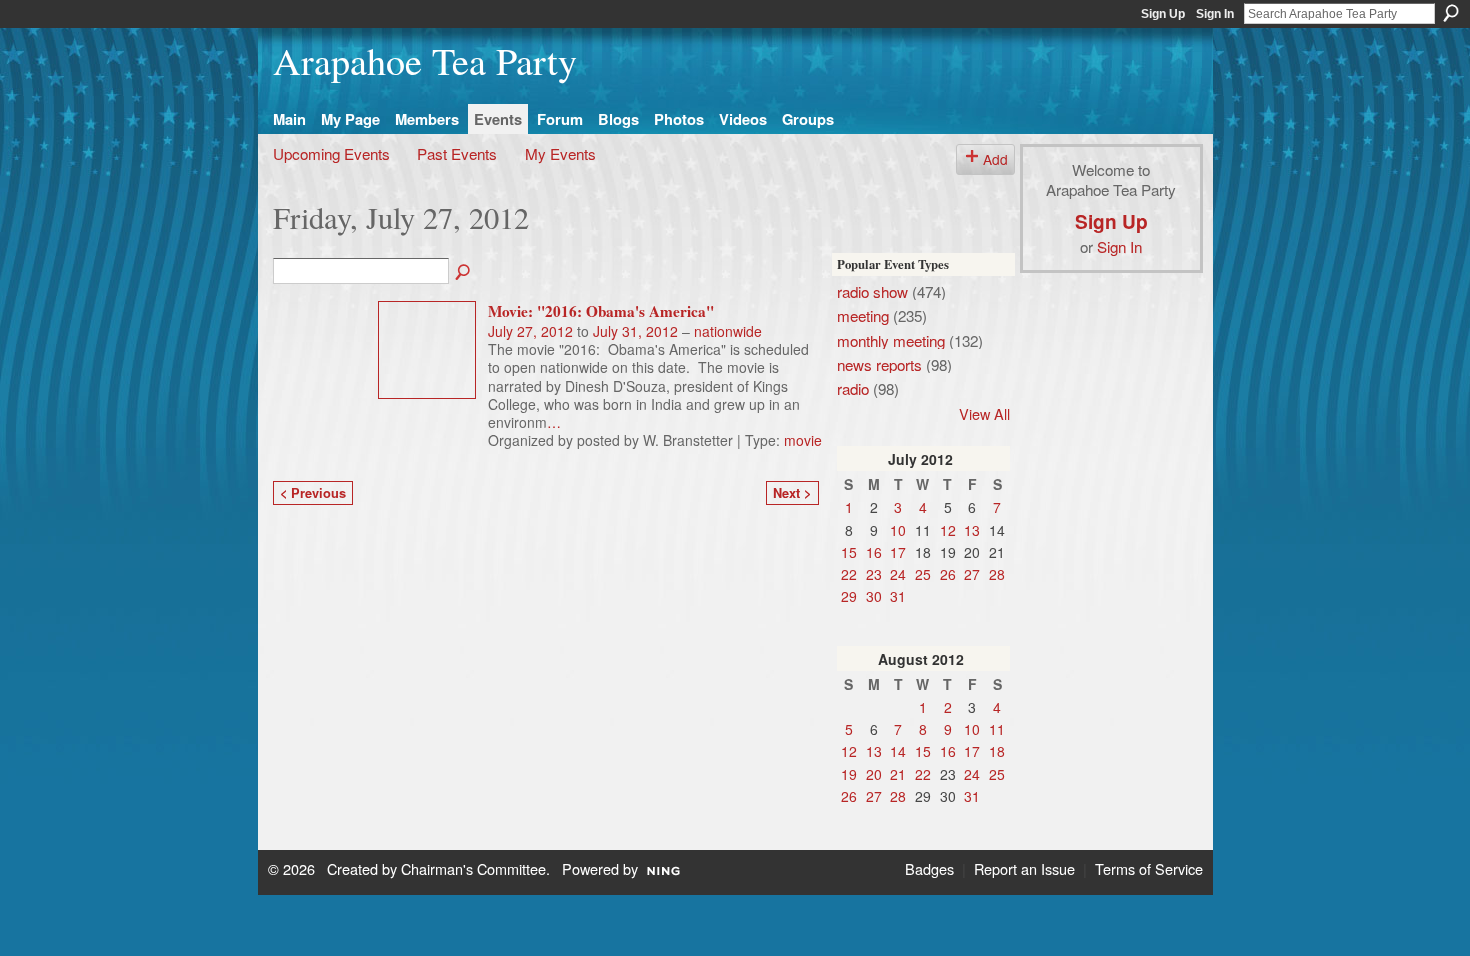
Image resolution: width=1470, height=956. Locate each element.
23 (874, 574)
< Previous (313, 493)
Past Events (457, 153)
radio (853, 388)
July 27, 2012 (530, 331)
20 (874, 774)
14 (898, 751)
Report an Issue (1024, 868)
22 (849, 574)
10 (898, 530)
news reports (879, 364)
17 (898, 552)
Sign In (1215, 14)
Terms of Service (1149, 868)
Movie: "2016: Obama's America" (601, 311)
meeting (863, 315)
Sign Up (1163, 14)
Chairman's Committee (473, 868)
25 (923, 574)
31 (898, 596)
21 (898, 774)
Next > (792, 493)
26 (948, 574)
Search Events (464, 273)
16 (874, 552)
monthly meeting (891, 340)
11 (997, 729)
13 (972, 530)
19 (849, 774)
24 (898, 574)
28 (997, 574)
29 (849, 596)
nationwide (728, 331)
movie (803, 440)
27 (972, 574)
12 (948, 530)
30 (874, 596)
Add (995, 159)
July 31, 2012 (635, 331)
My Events (560, 153)
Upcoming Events (331, 153)
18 (997, 751)
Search (1451, 13)
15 (849, 552)
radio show (872, 291)
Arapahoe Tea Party (425, 60)
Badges (929, 868)
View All (984, 413)
